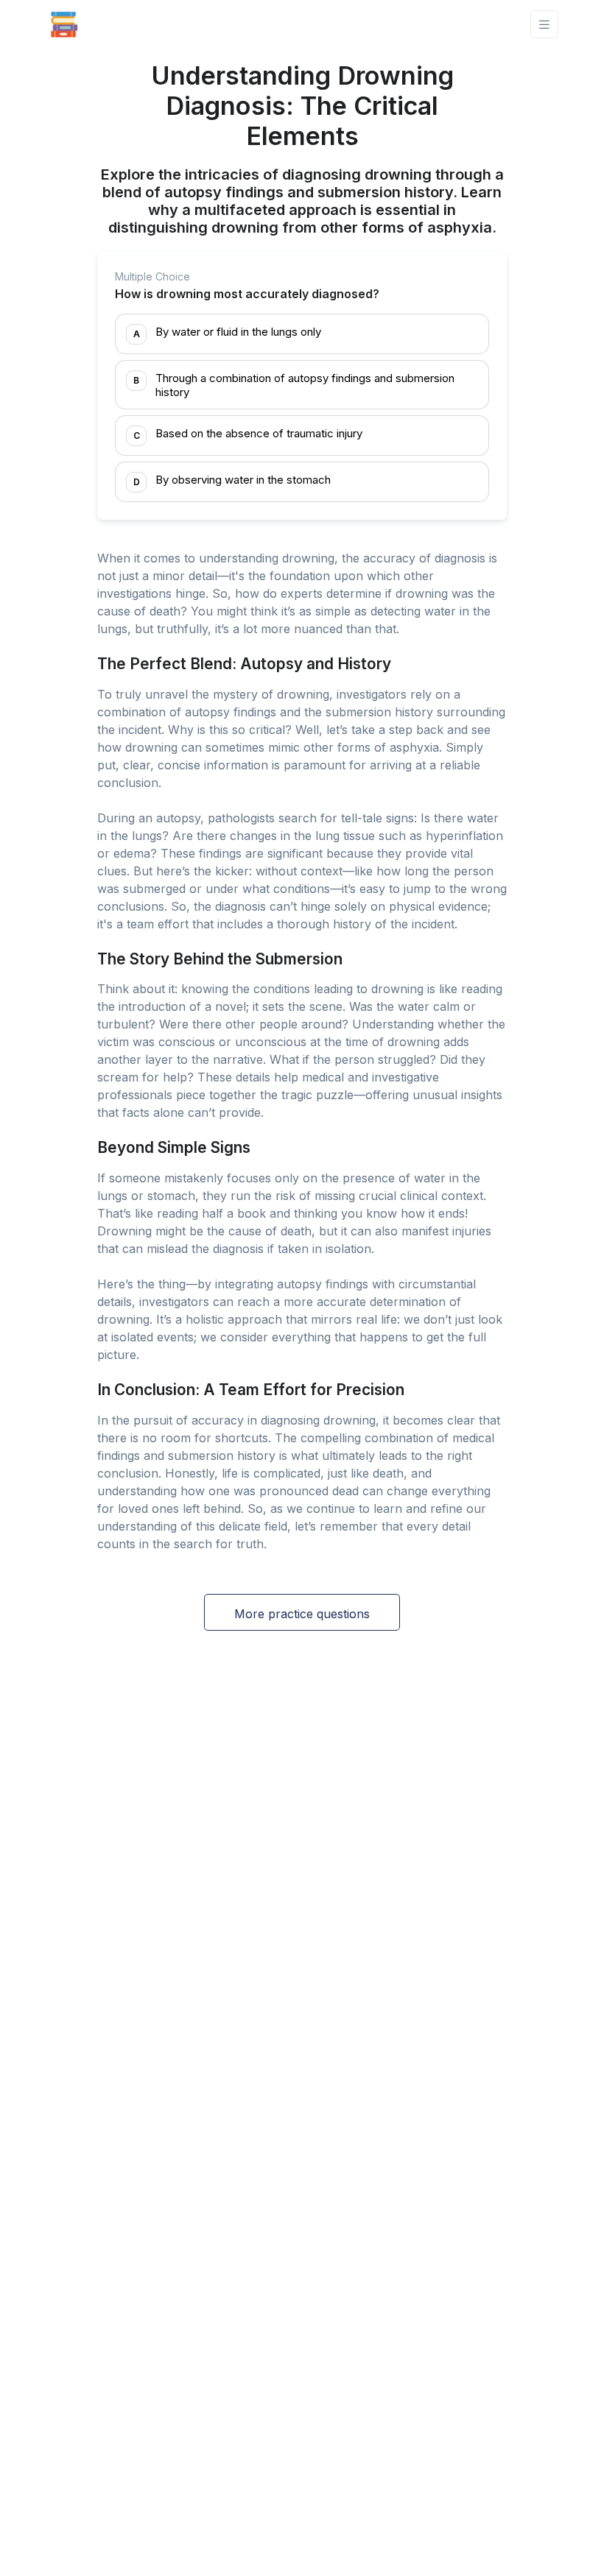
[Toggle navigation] (544, 25)
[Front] (64, 24)
